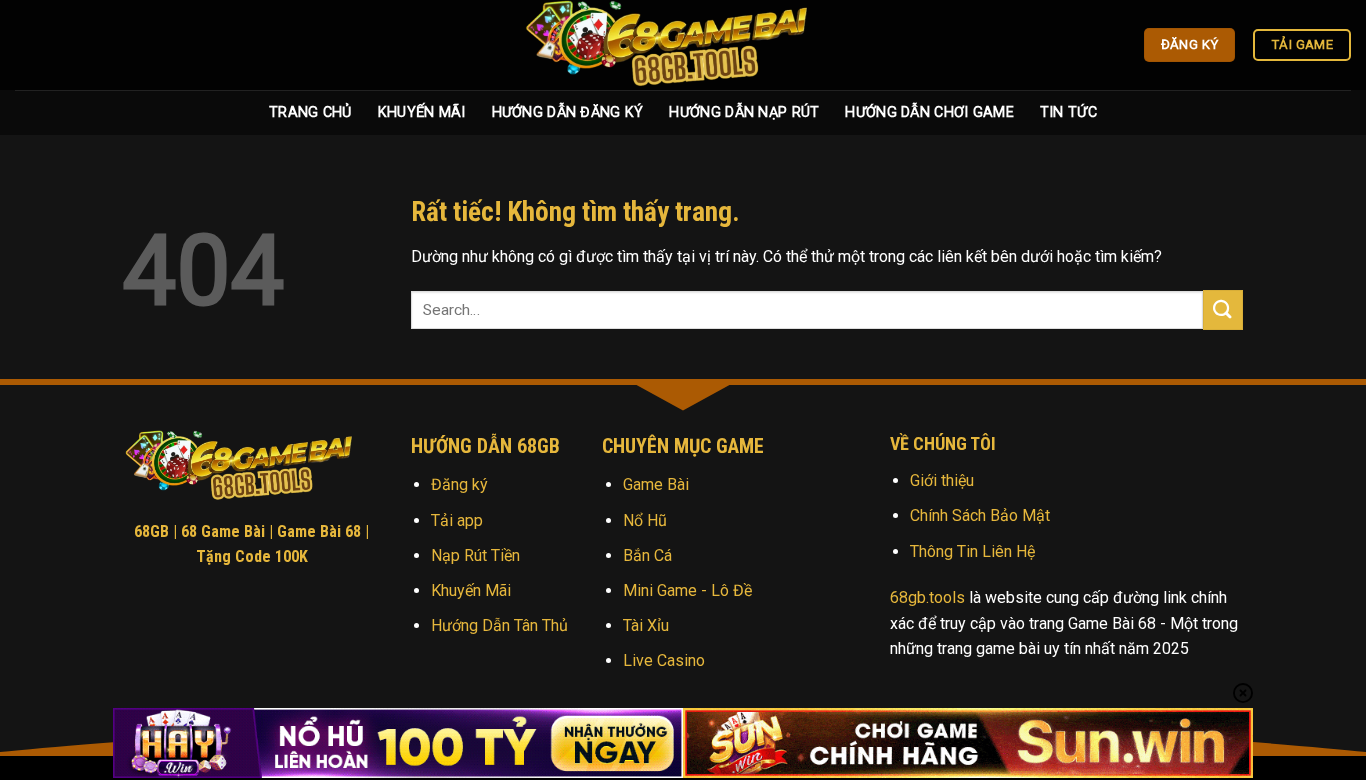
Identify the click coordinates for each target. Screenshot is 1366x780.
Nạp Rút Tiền (475, 555)
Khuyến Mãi (422, 112)
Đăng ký (459, 484)
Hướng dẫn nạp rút (744, 112)
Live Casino (664, 660)
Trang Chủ (310, 112)
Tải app (457, 520)
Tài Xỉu (646, 625)
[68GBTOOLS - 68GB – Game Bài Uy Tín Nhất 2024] (683, 45)
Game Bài (656, 484)
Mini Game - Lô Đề (687, 590)
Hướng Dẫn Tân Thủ (499, 625)
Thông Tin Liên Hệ (972, 551)
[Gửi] (1223, 309)
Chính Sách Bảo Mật (980, 515)
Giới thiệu (942, 480)
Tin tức (1068, 112)
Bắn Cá (647, 555)
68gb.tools (927, 597)
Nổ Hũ (645, 520)
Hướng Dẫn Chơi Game (929, 112)
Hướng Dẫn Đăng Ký (568, 112)
